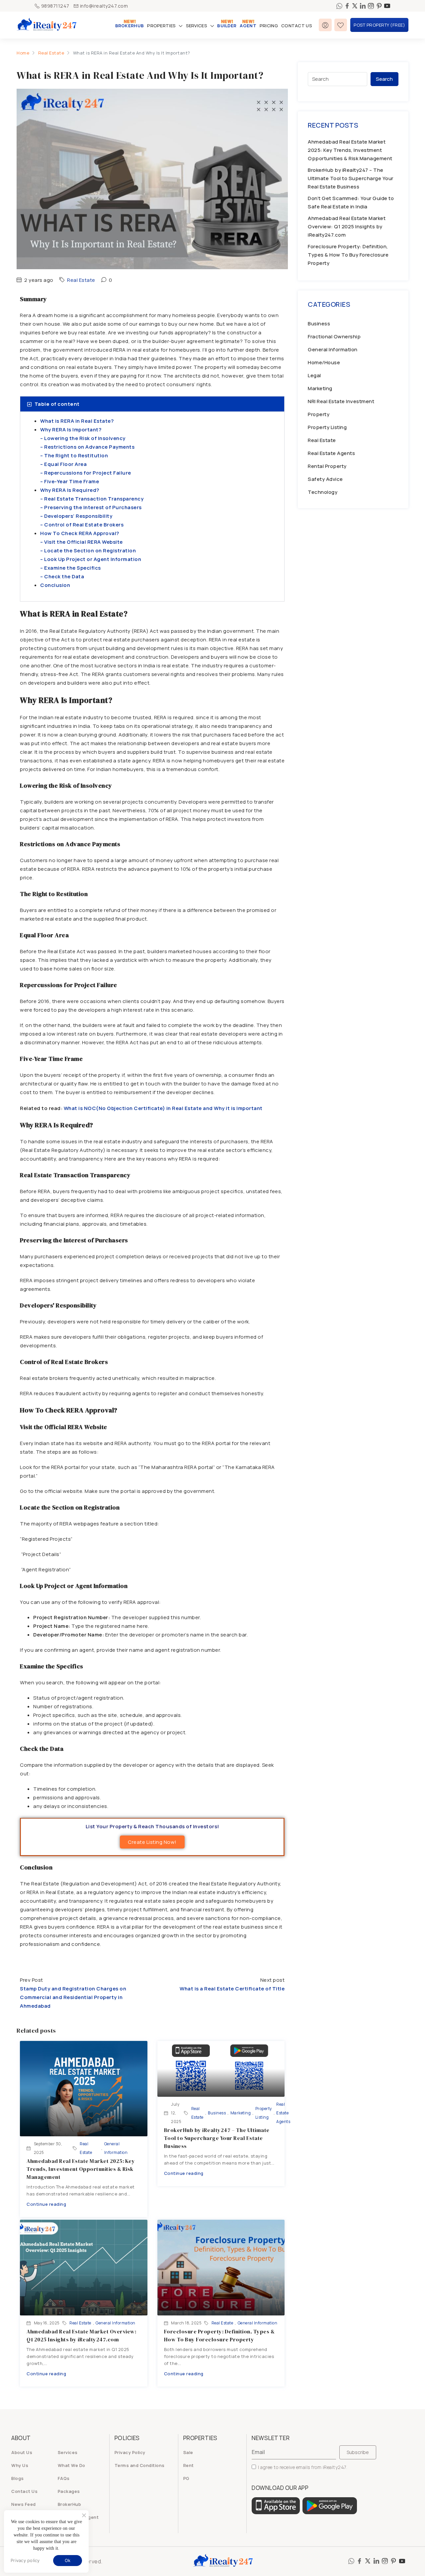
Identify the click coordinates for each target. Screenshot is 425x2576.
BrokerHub (130, 26)
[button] (152, 404)
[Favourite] (341, 25)
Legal (314, 375)
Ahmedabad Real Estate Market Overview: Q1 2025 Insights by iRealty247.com (347, 226)
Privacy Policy (130, 2452)
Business (217, 2113)
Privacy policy (25, 2561)
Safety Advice (325, 479)
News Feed (24, 2504)
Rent (189, 2465)
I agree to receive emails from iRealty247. (303, 2467)
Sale (188, 2452)
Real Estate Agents (283, 2113)
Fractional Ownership (334, 336)
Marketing (241, 2113)
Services (197, 26)
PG (186, 2478)
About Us (22, 2452)
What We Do (72, 2465)
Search (384, 79)
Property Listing (264, 2113)
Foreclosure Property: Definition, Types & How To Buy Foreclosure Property (348, 255)
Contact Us (297, 26)
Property (319, 414)
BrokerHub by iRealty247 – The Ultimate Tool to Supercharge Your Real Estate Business (217, 2138)
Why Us (20, 2465)
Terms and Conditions (140, 2465)
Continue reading (46, 2204)
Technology (323, 492)
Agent (248, 26)
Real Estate (51, 53)
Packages (69, 2491)
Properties (161, 26)
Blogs (18, 2478)
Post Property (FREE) (379, 25)
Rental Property (327, 466)
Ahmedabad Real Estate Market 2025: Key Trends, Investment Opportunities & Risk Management (81, 2169)
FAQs (64, 2478)
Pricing (269, 26)
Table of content (57, 404)
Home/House (324, 362)
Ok (68, 2560)
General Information (116, 2148)
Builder (227, 26)
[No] (84, 2515)
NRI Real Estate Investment (341, 401)
